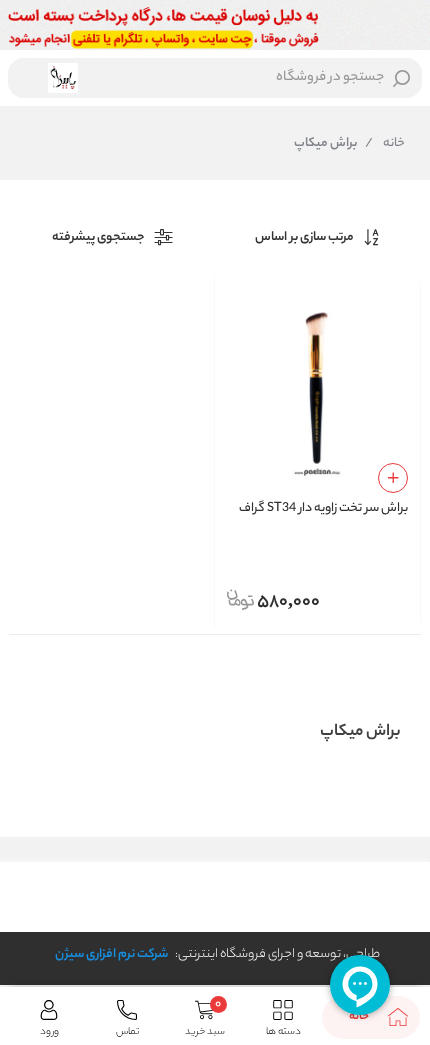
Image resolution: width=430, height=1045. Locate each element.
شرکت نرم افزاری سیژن (111, 954)
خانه (385, 144)
